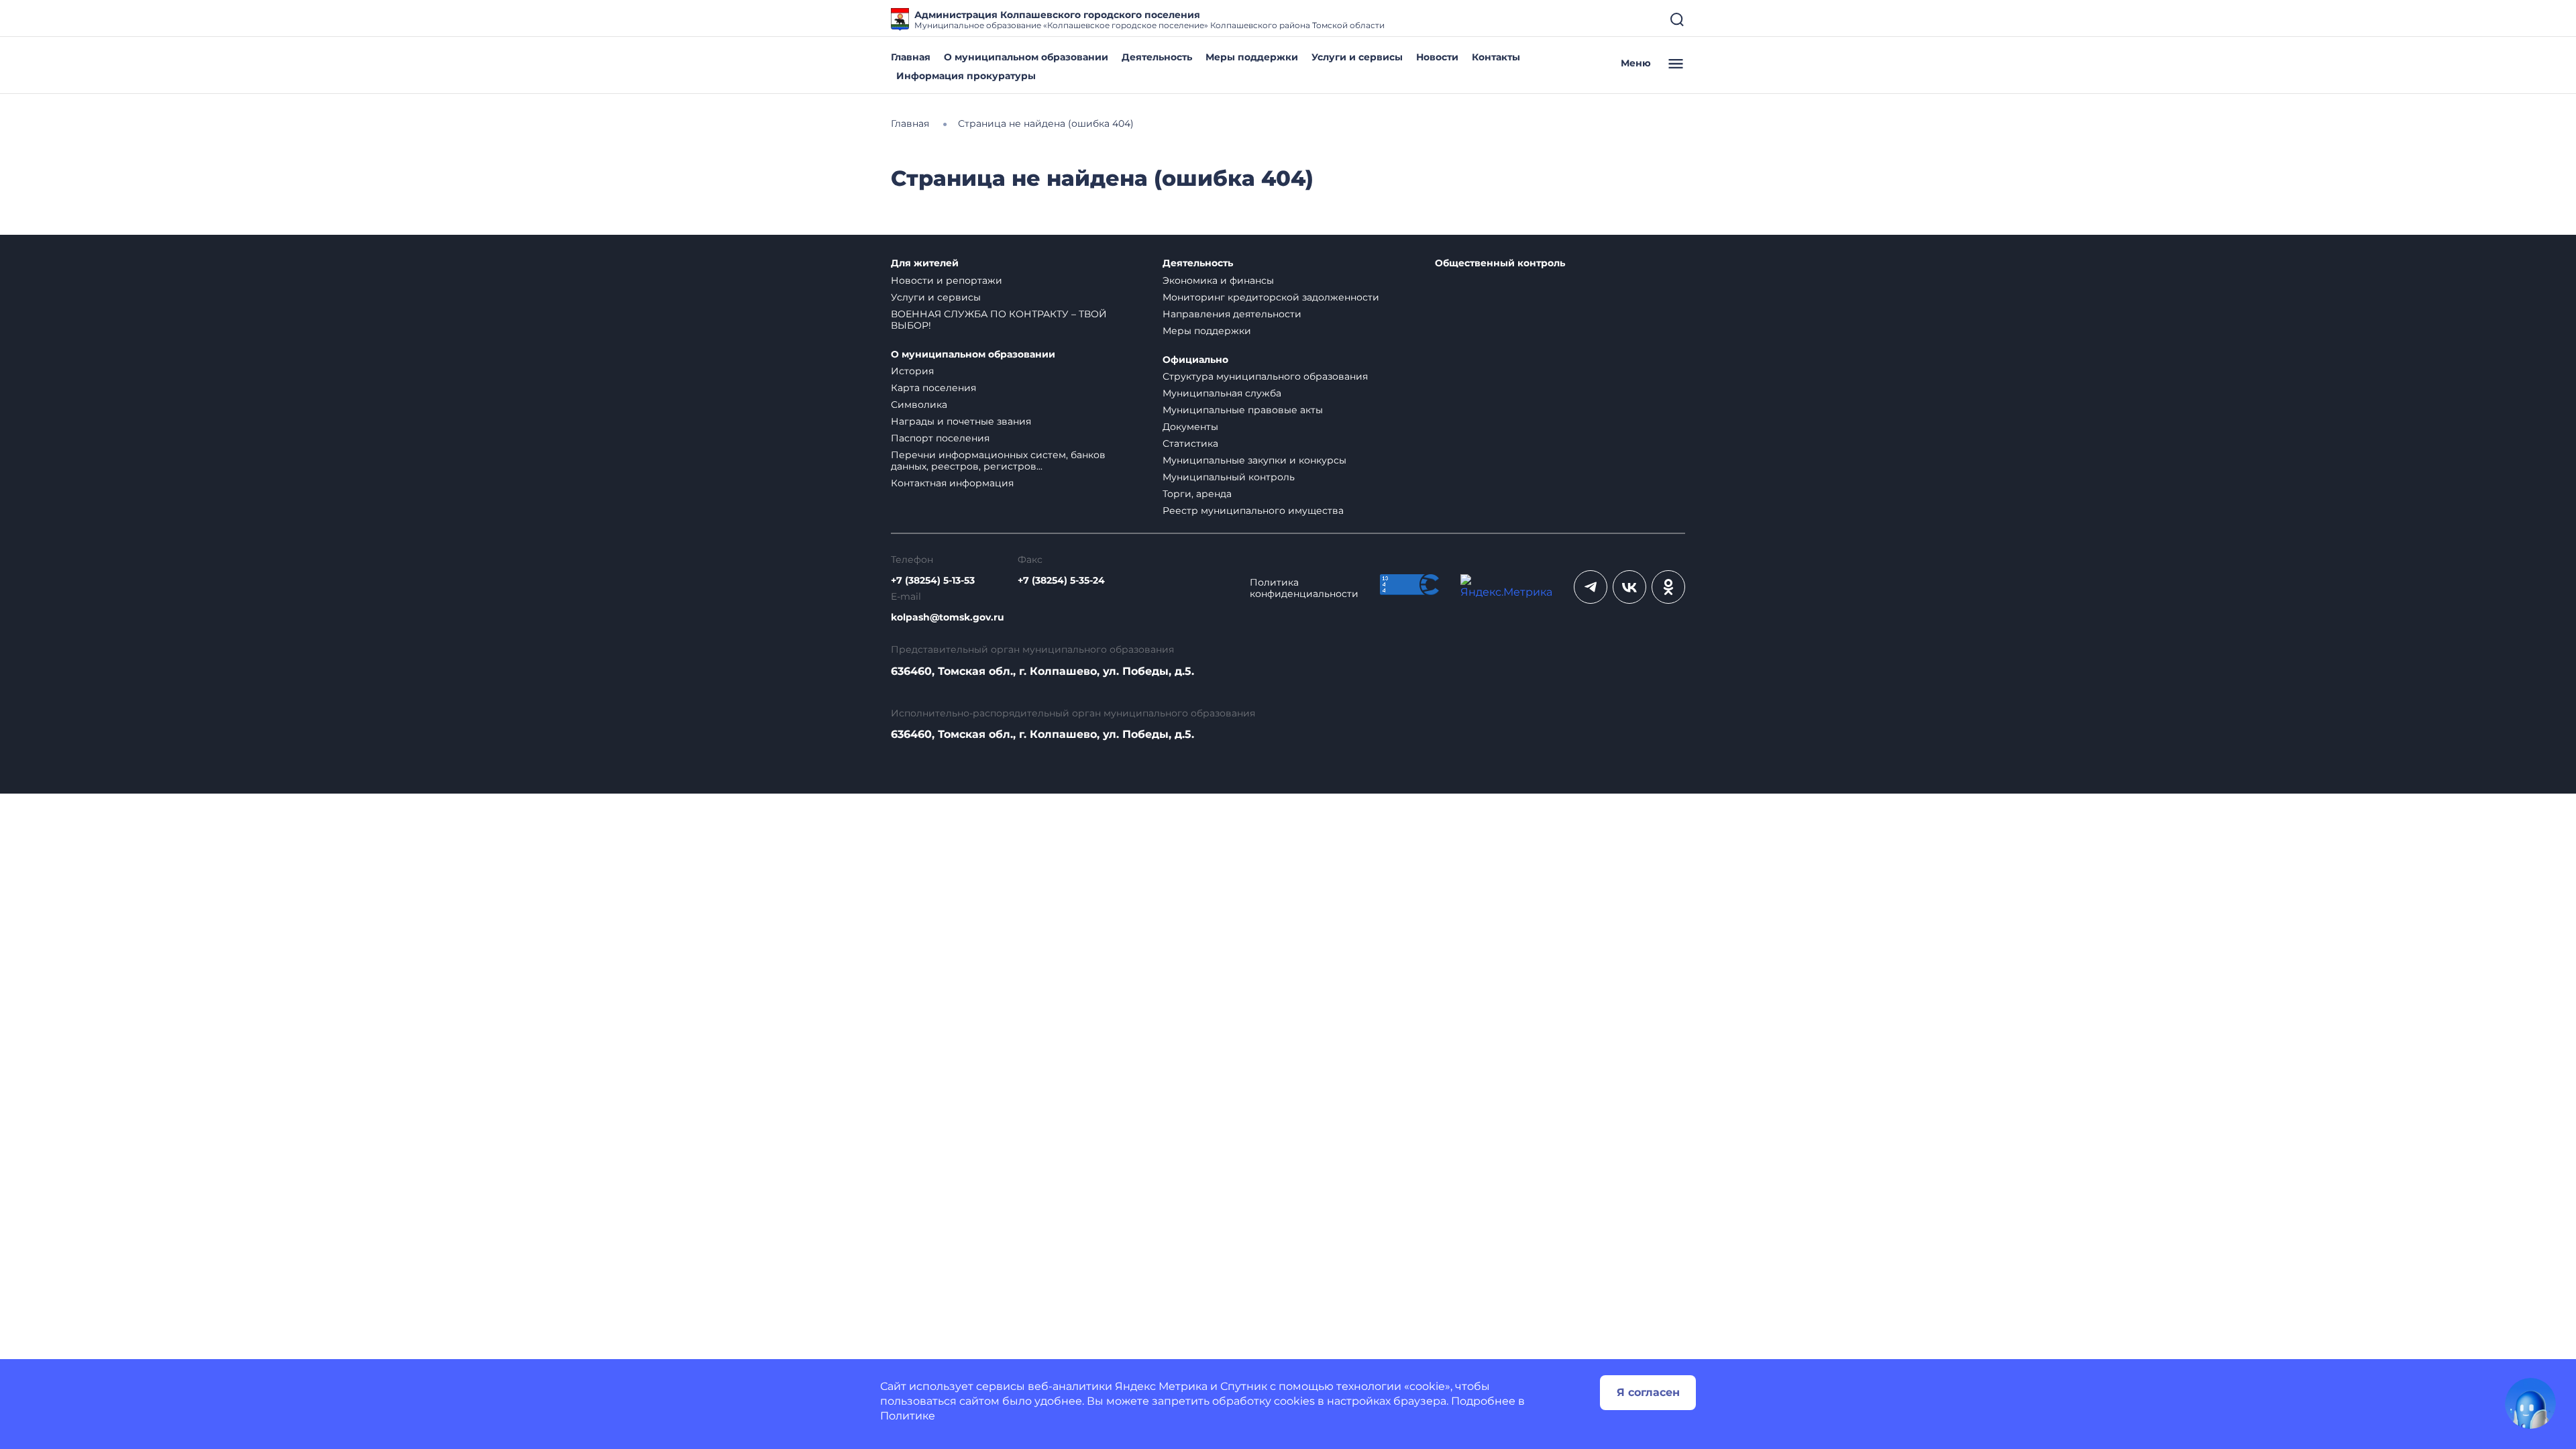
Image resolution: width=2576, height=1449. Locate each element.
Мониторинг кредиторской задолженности (1271, 297)
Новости (1437, 57)
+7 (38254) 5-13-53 (933, 581)
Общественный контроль (1500, 263)
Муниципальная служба (1222, 393)
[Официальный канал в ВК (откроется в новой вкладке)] (1629, 587)
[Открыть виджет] (2530, 1403)
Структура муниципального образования (1265, 376)
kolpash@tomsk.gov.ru (948, 618)
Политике (908, 1416)
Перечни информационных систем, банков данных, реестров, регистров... (998, 461)
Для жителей (925, 263)
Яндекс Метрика (1161, 1386)
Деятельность (1157, 57)
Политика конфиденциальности (1304, 588)
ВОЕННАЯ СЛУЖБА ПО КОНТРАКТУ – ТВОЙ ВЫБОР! (999, 320)
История (912, 371)
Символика (919, 405)
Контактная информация (952, 483)
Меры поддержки (1252, 57)
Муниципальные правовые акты (1243, 410)
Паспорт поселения (940, 438)
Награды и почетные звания (961, 421)
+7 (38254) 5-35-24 (1061, 581)
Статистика (1190, 443)
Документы (1190, 427)
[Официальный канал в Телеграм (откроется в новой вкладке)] (1591, 587)
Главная (911, 57)
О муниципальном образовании (1026, 57)
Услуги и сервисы (1357, 57)
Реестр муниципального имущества (1253, 511)
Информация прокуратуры (966, 76)
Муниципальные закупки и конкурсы (1254, 460)
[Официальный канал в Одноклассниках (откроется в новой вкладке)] (1668, 587)
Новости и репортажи (947, 280)
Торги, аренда (1197, 494)
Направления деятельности (1232, 314)
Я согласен (1648, 1392)
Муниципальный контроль (1229, 477)
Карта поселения (933, 388)
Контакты (1496, 57)
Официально (1195, 360)
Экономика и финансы (1218, 280)
